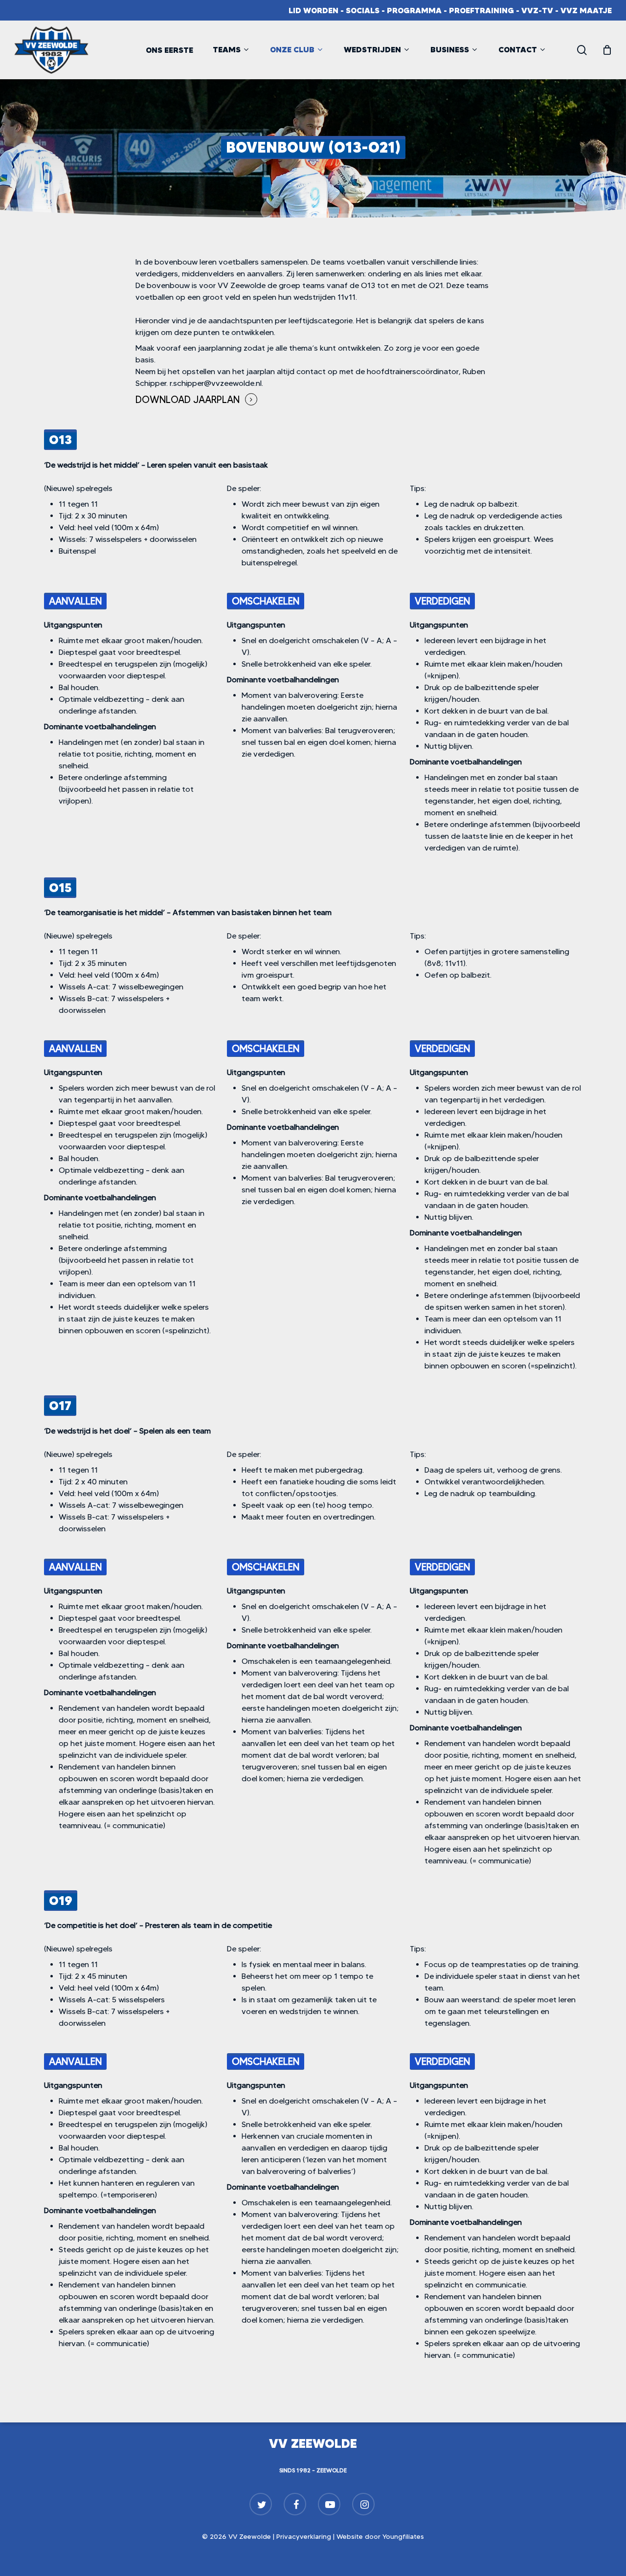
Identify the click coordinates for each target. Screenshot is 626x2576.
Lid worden (313, 10)
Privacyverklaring (304, 2536)
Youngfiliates (403, 2536)
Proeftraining (481, 10)
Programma (414, 10)
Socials (363, 10)
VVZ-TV (537, 10)
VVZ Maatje (586, 10)
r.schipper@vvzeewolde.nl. (216, 383)
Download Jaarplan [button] (188, 400)
